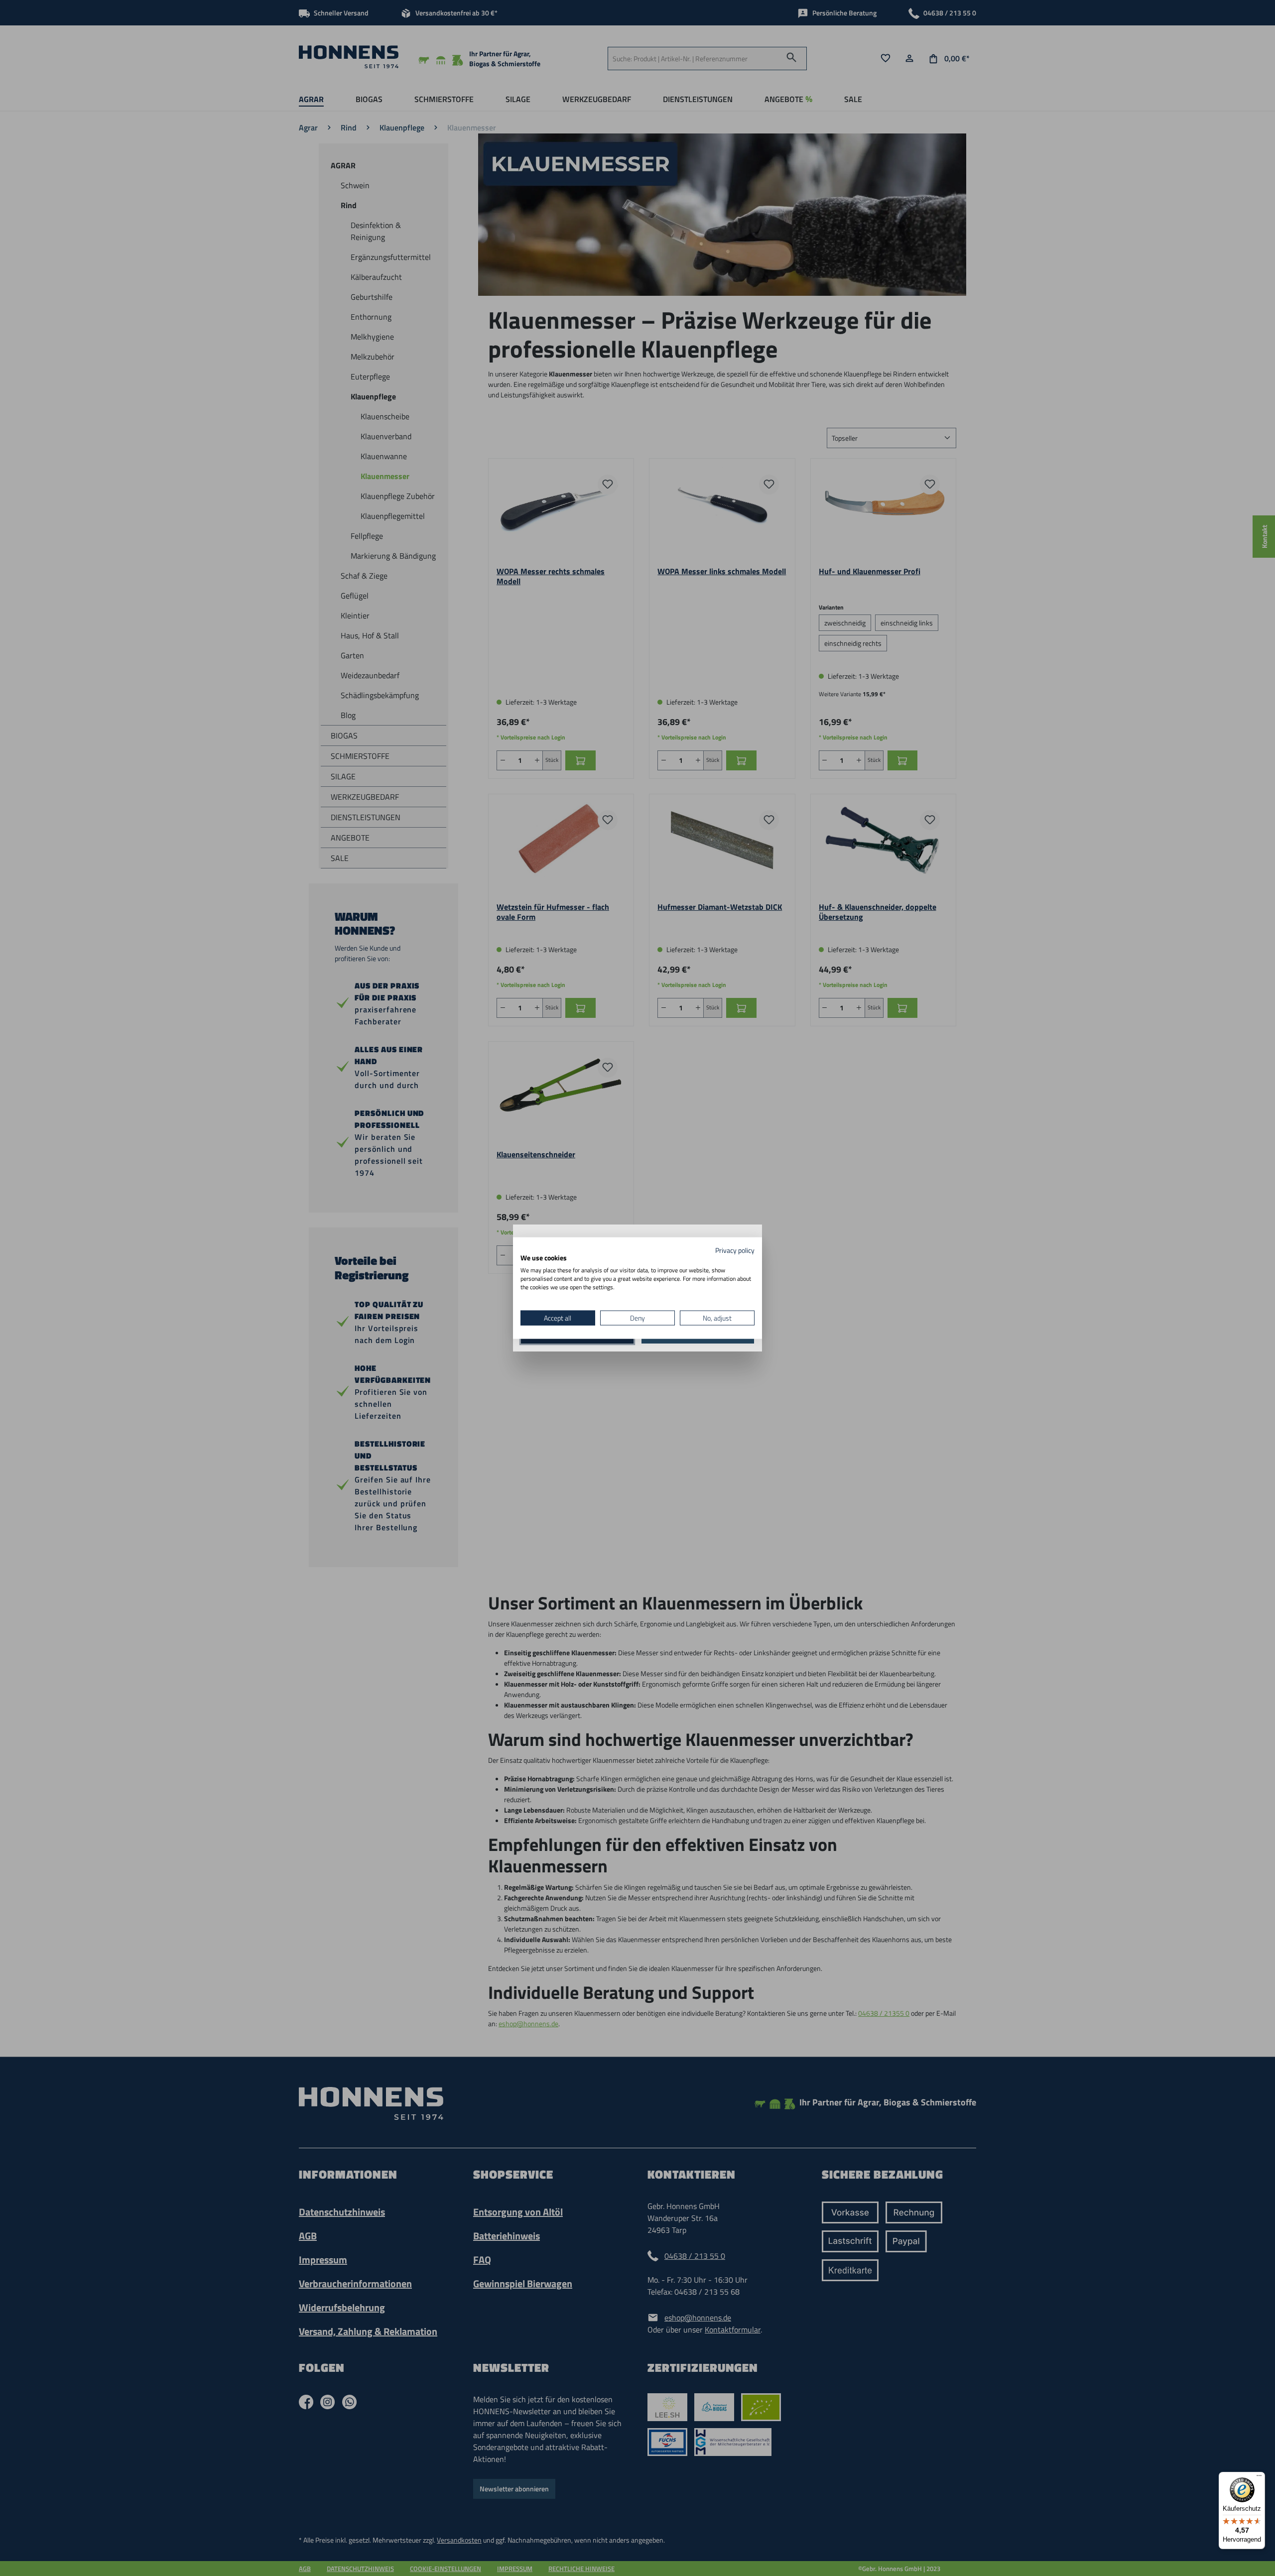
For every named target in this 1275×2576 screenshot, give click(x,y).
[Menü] (1259, 2478)
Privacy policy (735, 1250)
